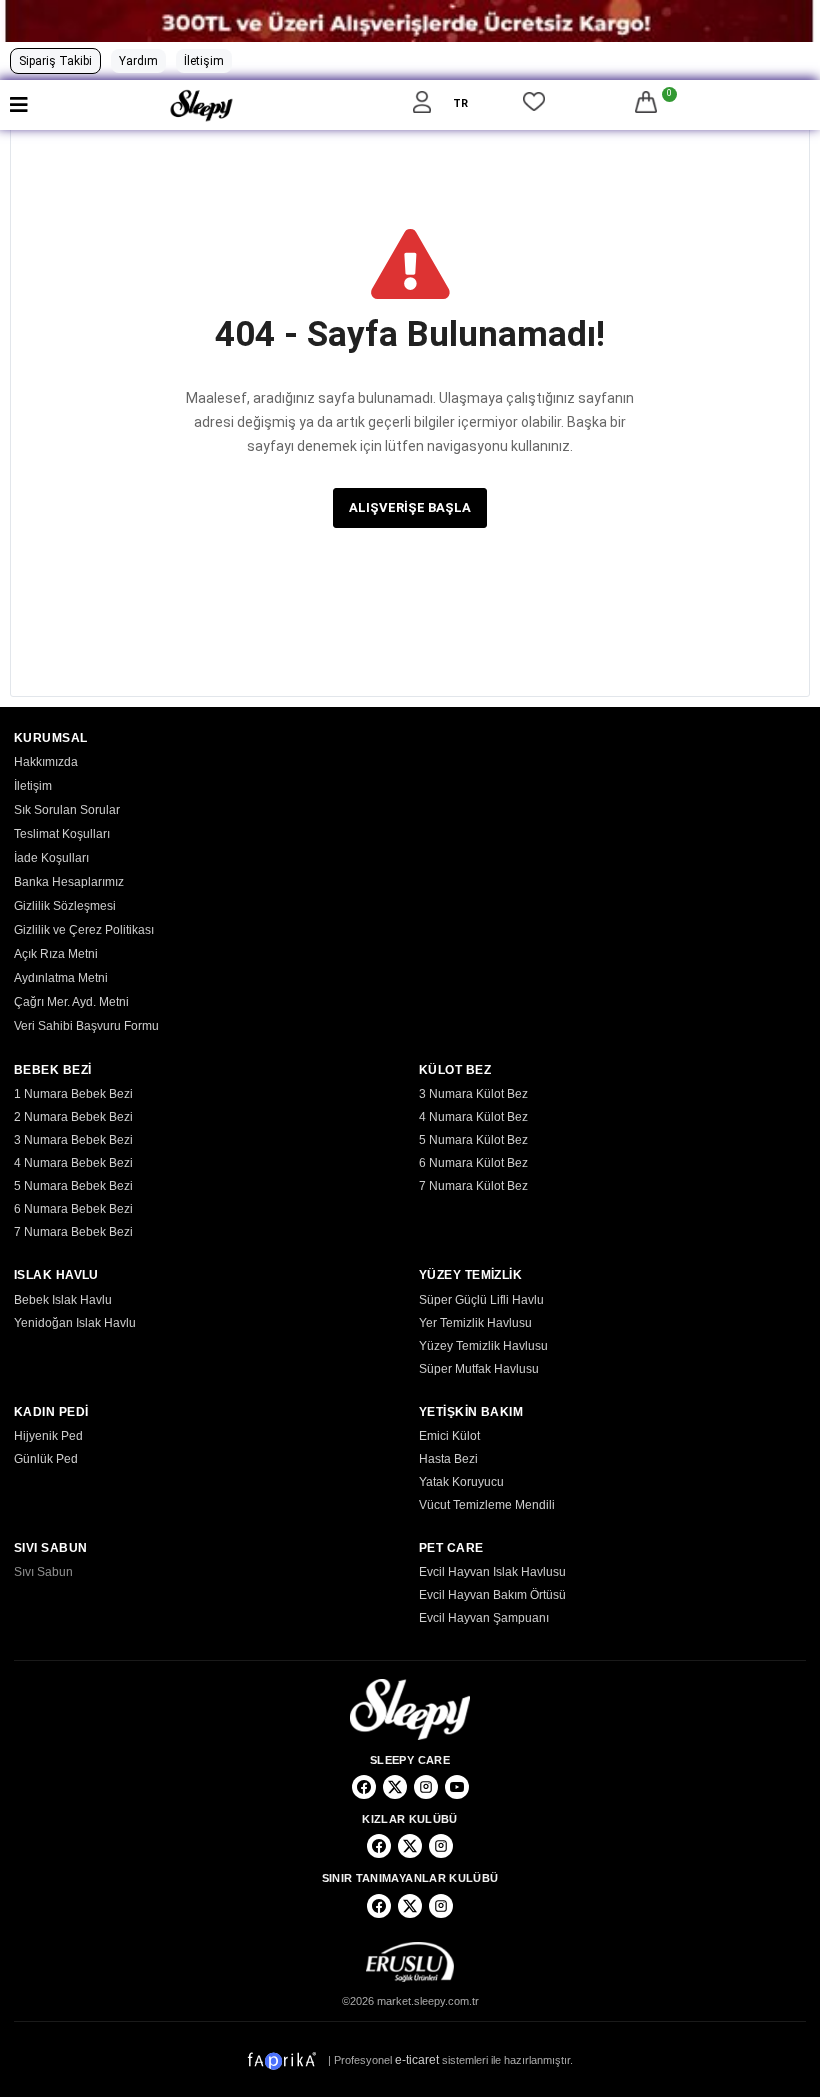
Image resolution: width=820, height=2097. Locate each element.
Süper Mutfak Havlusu (479, 1369)
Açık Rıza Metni (56, 954)
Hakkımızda (46, 762)
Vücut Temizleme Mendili (487, 1505)
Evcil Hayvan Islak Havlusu (492, 1572)
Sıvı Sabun (43, 1572)
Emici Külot (449, 1436)
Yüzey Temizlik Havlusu (483, 1346)
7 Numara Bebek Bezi (73, 1232)
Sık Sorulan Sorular (67, 810)
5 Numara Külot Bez (473, 1140)
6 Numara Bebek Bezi (73, 1209)
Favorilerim (534, 105)
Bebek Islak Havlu (63, 1300)
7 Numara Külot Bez (473, 1186)
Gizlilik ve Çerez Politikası (84, 930)
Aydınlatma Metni (61, 978)
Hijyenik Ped (48, 1436)
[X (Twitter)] (395, 1787)
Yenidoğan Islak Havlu (75, 1323)
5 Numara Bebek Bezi (73, 1186)
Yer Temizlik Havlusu (475, 1323)
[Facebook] (364, 1787)
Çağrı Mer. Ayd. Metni (71, 1002)
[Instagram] (426, 1787)
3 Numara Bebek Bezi (73, 1140)
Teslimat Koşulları (62, 834)
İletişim (204, 61)
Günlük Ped (46, 1459)
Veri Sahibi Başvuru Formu (86, 1026)
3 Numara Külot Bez (473, 1094)
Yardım (138, 61)
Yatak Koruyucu (461, 1482)
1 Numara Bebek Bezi (73, 1094)
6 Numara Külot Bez (473, 1163)
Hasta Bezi (448, 1459)
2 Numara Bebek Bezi (73, 1117)
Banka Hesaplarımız (69, 882)
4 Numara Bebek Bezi (73, 1163)
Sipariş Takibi (55, 61)
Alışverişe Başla (410, 507)
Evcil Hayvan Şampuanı (484, 1618)
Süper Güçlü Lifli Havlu (481, 1300)
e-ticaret (417, 2059)
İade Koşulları (51, 858)
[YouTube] (457, 1787)
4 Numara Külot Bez (473, 1117)
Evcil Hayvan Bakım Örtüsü (492, 1595)
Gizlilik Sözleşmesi (65, 906)
